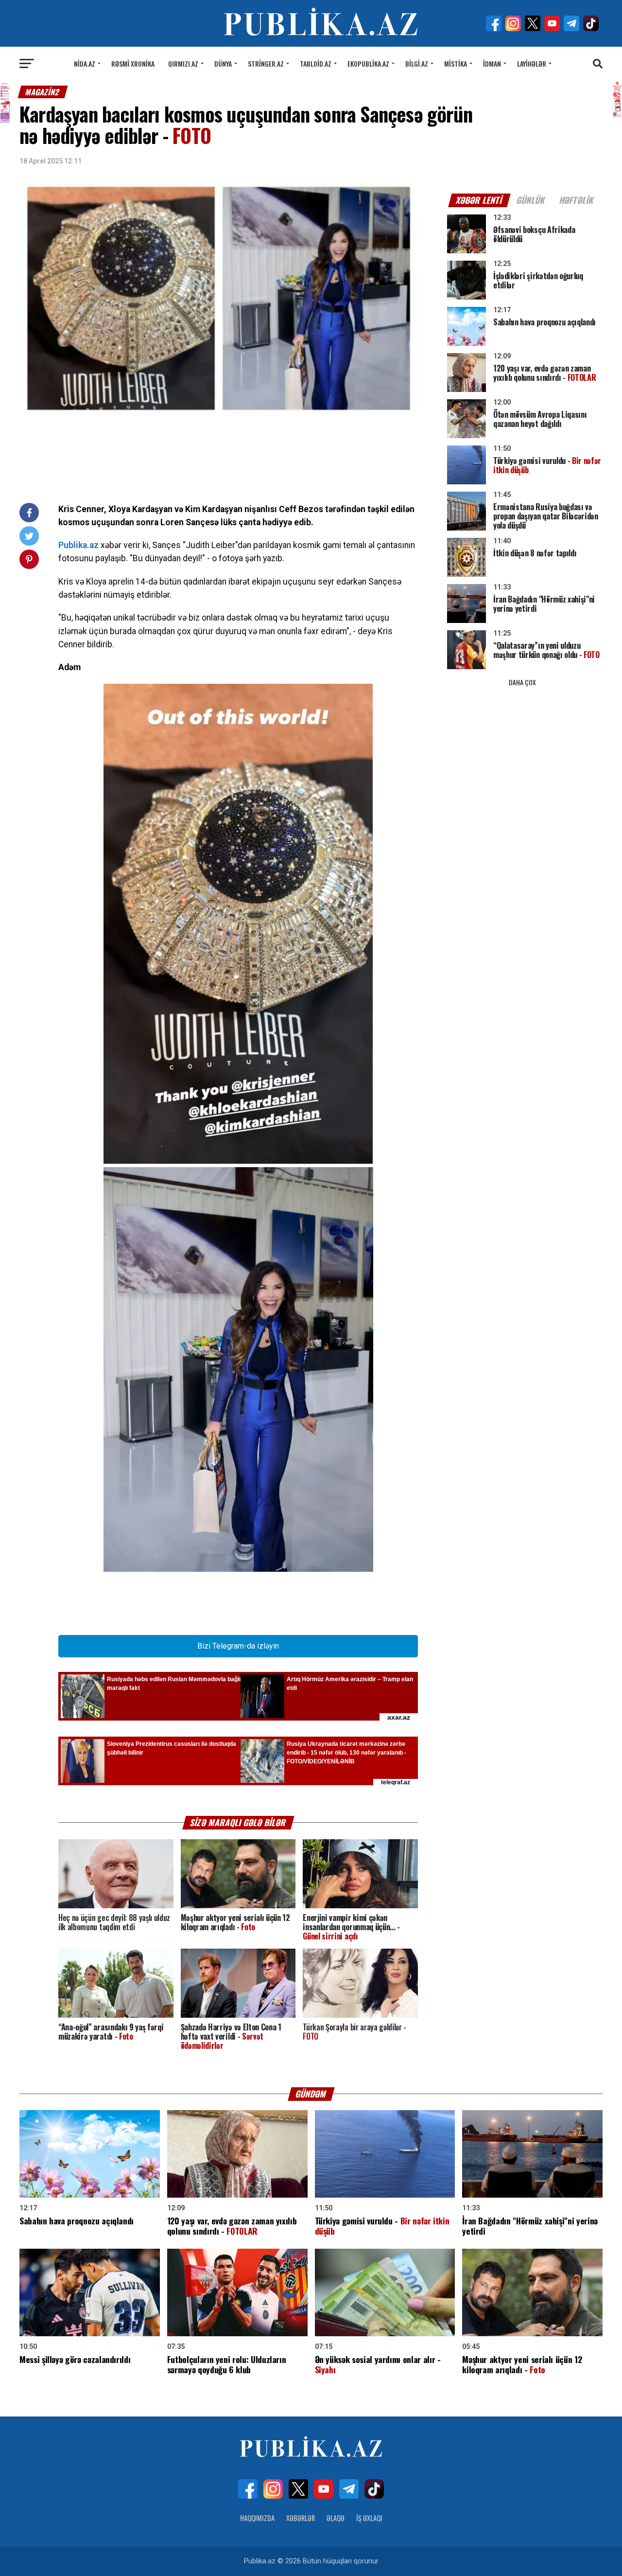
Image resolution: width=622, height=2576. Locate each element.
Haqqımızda (257, 2518)
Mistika (456, 63)
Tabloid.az (316, 63)
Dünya (223, 63)
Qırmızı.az (183, 63)
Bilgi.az (417, 63)
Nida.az (85, 63)
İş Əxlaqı (369, 2518)
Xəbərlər (301, 2518)
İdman (492, 63)
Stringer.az (266, 63)
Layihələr (532, 63)
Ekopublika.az (368, 63)
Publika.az (78, 545)
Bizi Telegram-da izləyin (238, 1646)
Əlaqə (336, 2518)
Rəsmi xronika (133, 63)
